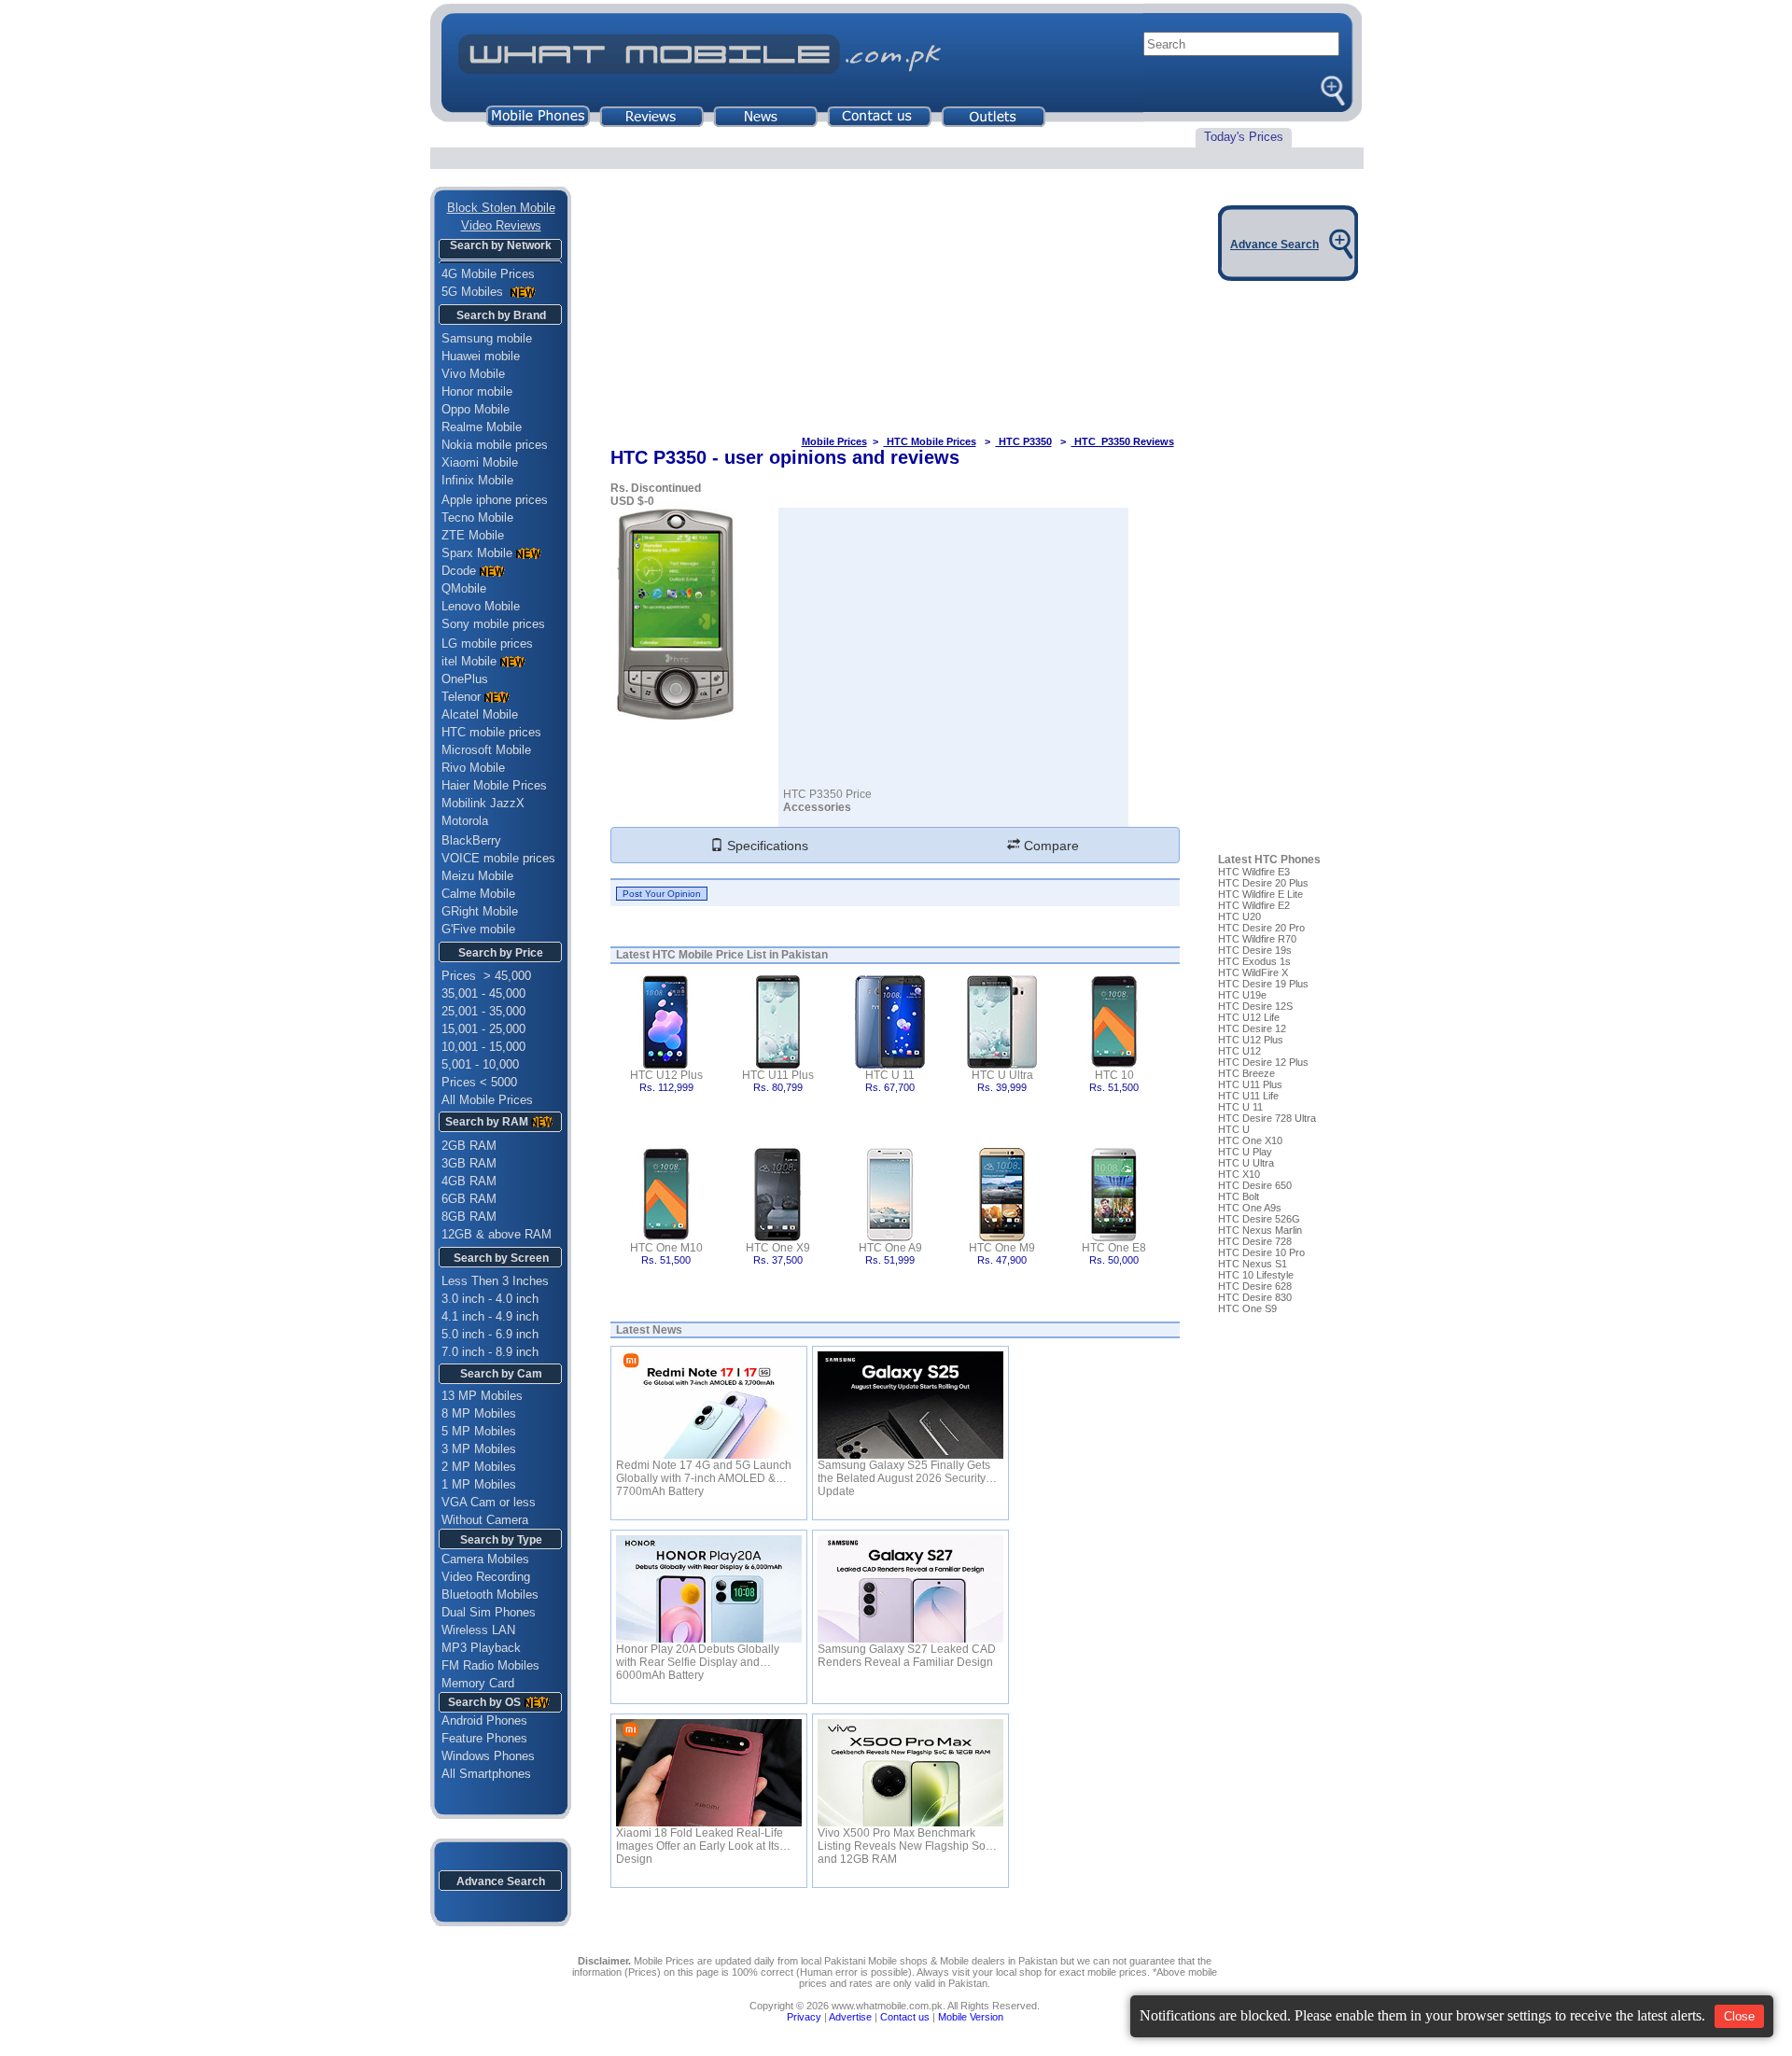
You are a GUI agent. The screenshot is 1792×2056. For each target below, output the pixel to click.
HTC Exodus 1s (1254, 961)
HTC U (1234, 1129)
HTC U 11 (890, 1075)
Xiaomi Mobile (480, 462)
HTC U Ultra (1002, 1075)
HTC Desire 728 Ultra (1267, 1118)
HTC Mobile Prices (930, 441)
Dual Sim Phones (489, 1612)
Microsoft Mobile (486, 750)
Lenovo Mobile (481, 606)
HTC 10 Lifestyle (1256, 1275)
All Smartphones (481, 1774)
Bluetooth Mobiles (490, 1594)
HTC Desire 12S (1255, 1006)
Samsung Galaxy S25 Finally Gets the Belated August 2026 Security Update (904, 1472)
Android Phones (479, 1720)
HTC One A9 (890, 1248)
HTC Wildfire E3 (1254, 872)
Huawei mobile (481, 356)
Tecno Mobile (477, 517)
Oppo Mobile (476, 409)
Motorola (465, 821)
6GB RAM (469, 1199)
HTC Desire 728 (1255, 1241)
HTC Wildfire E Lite (1260, 894)
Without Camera (485, 1520)
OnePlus (465, 679)
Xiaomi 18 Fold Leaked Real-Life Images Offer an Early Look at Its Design (700, 1839)
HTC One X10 (1250, 1140)
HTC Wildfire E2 (1254, 905)
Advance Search (501, 1881)
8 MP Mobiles (479, 1413)
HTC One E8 (1114, 1248)
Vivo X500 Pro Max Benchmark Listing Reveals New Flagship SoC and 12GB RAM (906, 1839)
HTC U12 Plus (666, 1075)
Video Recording (486, 1577)
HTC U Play (1245, 1152)
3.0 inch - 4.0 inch (490, 1299)
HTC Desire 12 (1252, 1028)
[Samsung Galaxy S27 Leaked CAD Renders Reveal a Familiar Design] (910, 1589)
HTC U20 (1239, 916)
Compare (1050, 846)
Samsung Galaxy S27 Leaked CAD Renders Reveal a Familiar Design (907, 1656)
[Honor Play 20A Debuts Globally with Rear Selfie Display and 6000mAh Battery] (709, 1589)
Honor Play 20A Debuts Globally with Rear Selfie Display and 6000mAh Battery (698, 1656)
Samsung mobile (487, 338)
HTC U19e (1242, 995)
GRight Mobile (480, 911)
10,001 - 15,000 (483, 1047)
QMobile (464, 588)
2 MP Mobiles (479, 1467)
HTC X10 (1239, 1174)
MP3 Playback (481, 1648)
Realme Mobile (482, 427)
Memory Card (478, 1683)
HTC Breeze (1246, 1073)
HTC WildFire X (1253, 972)
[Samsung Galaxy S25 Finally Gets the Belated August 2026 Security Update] (910, 1405)
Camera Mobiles (485, 1559)
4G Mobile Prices (488, 274)
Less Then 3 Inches (495, 1281)
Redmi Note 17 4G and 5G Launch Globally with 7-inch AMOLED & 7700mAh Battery (704, 1472)
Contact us (905, 2017)
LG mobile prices (487, 643)
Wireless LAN (478, 1630)
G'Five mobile (478, 929)
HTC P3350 (1024, 441)
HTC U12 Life (1249, 1017)
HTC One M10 (666, 1248)
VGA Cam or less (489, 1502)
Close (1739, 2016)
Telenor (461, 697)
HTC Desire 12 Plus (1263, 1062)
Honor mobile (477, 392)
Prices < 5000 (479, 1082)
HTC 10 (1114, 1075)
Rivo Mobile (473, 768)
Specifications (766, 846)
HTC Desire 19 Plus (1263, 984)
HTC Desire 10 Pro (1261, 1252)
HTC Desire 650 (1255, 1185)
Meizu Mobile (477, 876)
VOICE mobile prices (498, 858)
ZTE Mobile (473, 535)
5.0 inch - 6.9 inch (490, 1334)
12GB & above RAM (497, 1234)
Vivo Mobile (473, 374)
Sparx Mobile (477, 553)
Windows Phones (483, 1756)
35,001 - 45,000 (483, 993)
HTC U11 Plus (778, 1075)
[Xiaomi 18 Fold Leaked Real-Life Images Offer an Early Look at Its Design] (709, 1773)
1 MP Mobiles (479, 1484)
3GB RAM (469, 1163)
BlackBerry (471, 840)
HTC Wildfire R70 (1257, 939)
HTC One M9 (1002, 1248)
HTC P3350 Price (827, 794)
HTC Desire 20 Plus (1263, 883)
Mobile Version (971, 2017)
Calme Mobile (478, 894)
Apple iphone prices (495, 500)
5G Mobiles (474, 292)
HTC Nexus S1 (1253, 1264)
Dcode (459, 571)
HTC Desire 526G (1259, 1219)
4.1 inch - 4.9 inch (490, 1316)
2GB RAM (469, 1146)
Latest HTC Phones (1269, 860)
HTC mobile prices (491, 732)
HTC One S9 (1247, 1308)
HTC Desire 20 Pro (1261, 928)
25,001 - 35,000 (483, 1011)
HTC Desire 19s (1255, 950)
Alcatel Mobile (480, 714)
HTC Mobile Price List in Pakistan (740, 955)
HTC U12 (1239, 1051)
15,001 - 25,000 (483, 1029)
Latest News (649, 1330)
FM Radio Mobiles (490, 1665)
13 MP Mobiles (482, 1396)
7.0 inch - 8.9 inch (490, 1352)
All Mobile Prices (487, 1100)
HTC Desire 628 (1255, 1286)
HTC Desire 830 (1255, 1297)
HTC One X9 (778, 1248)
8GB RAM (469, 1217)
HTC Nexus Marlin (1260, 1230)
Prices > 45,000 (486, 976)
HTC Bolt (1239, 1196)
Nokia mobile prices (495, 445)
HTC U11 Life (1248, 1096)
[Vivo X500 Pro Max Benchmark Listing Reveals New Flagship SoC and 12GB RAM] (910, 1773)
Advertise (850, 2017)
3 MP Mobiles (479, 1449)
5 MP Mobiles (479, 1431)
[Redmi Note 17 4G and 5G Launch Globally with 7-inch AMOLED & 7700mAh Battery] (709, 1405)
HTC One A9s (1250, 1208)
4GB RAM (469, 1181)
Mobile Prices (834, 441)
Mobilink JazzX (483, 803)
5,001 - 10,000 (480, 1064)
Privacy (804, 2017)
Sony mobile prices (493, 624)
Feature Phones (479, 1738)
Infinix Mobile (477, 480)
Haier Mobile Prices (494, 785)
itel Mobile (469, 661)
